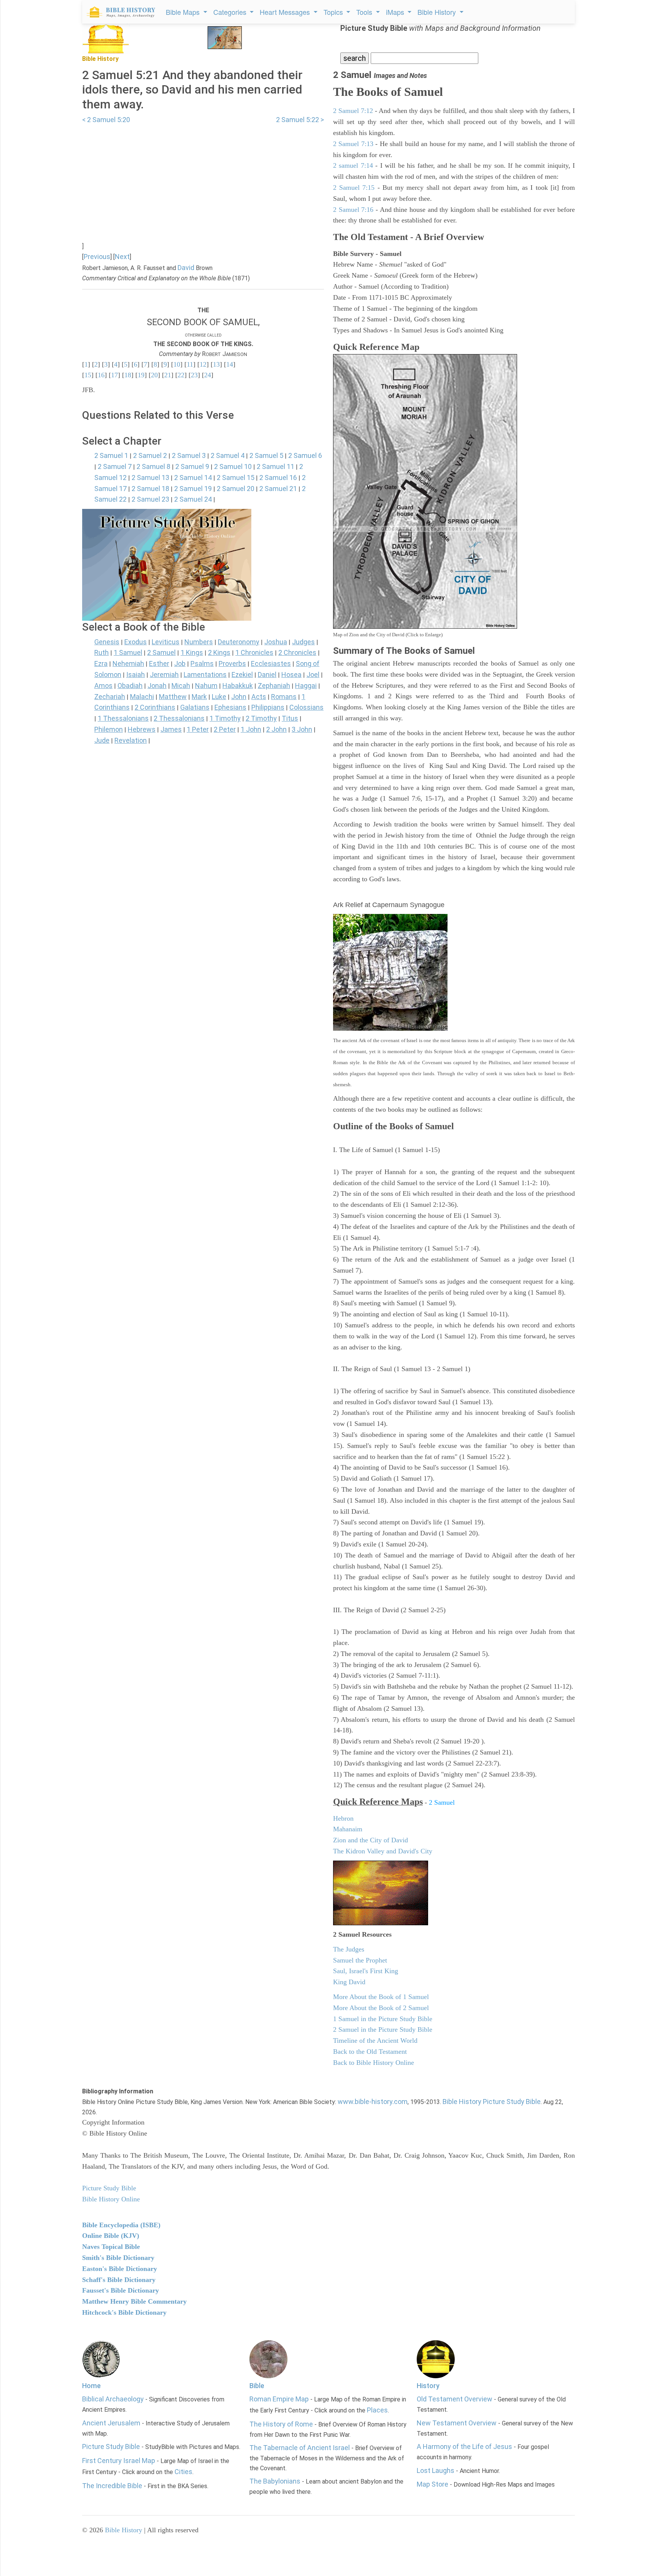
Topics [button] (334, 12)
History (428, 2386)
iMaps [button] (396, 12)
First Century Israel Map (119, 2461)
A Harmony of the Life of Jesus (464, 2446)
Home (91, 2386)
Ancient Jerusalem (111, 2423)
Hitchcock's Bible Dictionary (124, 2312)
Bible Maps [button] (184, 12)
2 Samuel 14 (193, 478)
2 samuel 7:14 (353, 165)
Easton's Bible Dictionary (120, 2269)
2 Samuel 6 (305, 455)
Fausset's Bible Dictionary (121, 2290)
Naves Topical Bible (111, 2247)
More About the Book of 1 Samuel (381, 1997)
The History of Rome (281, 2424)
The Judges (349, 1949)
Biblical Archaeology (113, 2399)
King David (349, 1982)
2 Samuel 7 (115, 466)
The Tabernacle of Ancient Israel (300, 2448)
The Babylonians (275, 2481)
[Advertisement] (203, 179)
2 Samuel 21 (278, 489)
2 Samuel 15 (236, 478)
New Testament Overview (457, 2423)
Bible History (124, 2530)
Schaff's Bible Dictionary (119, 2280)
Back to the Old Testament (370, 2052)
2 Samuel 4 (228, 455)
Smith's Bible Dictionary (118, 2258)
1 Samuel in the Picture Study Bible (383, 2019)
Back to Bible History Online (374, 2063)
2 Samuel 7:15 (354, 188)
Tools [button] (365, 12)
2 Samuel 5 (266, 455)
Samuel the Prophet (360, 1960)
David (186, 268)
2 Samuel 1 (111, 455)
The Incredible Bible (112, 2486)
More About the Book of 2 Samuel (381, 2008)
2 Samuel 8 (153, 466)
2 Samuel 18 (150, 489)
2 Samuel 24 (193, 499)
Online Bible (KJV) (111, 2236)
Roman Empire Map (279, 2399)
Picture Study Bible (111, 2446)
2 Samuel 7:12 (353, 111)
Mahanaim (348, 1829)
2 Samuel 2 (150, 455)
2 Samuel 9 (192, 466)
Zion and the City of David (371, 1840)
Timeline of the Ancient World (375, 2040)
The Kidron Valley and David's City (383, 1851)
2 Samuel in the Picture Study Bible (383, 2029)
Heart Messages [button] (286, 12)
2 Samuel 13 (150, 478)
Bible (257, 2386)
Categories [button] (231, 12)
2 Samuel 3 (189, 455)
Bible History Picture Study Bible (492, 2102)
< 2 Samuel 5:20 (106, 120)
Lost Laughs (436, 2470)
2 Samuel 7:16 (353, 210)
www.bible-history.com (373, 2102)
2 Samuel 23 (150, 499)
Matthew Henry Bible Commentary (134, 2301)
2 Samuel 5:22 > (300, 120)
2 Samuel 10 (233, 466)
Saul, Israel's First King (366, 1971)
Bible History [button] (438, 12)
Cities (183, 2472)
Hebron (343, 1818)
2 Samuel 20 (236, 489)
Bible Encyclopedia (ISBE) (121, 2225)
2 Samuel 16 (278, 478)
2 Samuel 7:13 (353, 144)
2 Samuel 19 (193, 489)
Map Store (432, 2484)
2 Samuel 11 (275, 466)
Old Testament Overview (455, 2399)
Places (377, 2410)
